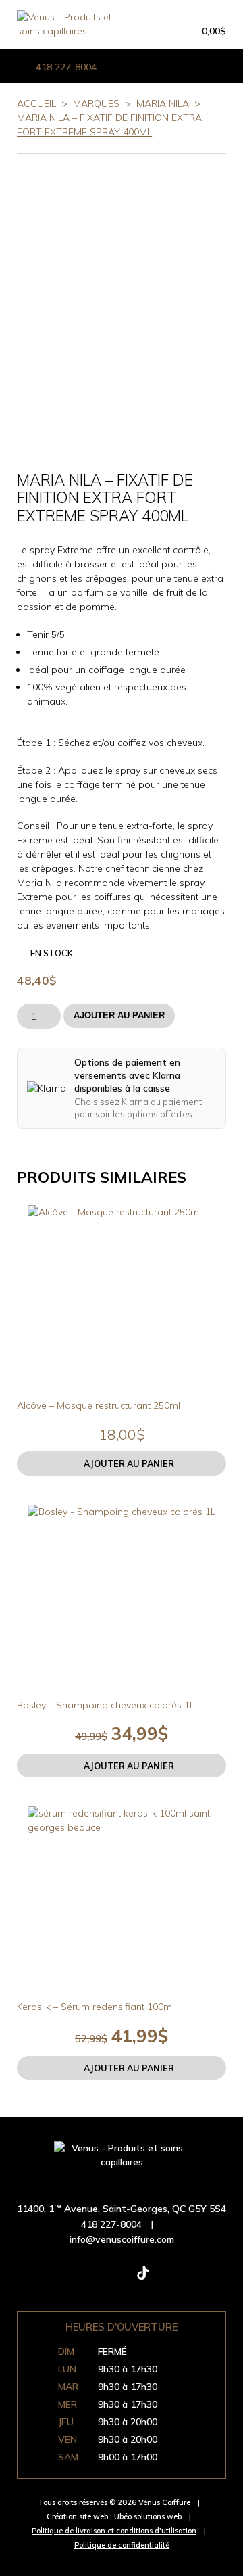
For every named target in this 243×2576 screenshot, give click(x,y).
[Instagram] (100, 2279)
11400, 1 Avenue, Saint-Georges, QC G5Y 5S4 (122, 2209)
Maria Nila (163, 103)
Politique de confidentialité (122, 2545)
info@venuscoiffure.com (122, 2239)
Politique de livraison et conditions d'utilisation (114, 2531)
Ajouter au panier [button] (129, 1463)
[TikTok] (143, 2279)
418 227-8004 (66, 67)
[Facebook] (57, 2279)
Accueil (36, 103)
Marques (96, 103)
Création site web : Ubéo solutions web (114, 2516)
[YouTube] (186, 2279)
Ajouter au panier (119, 1016)
